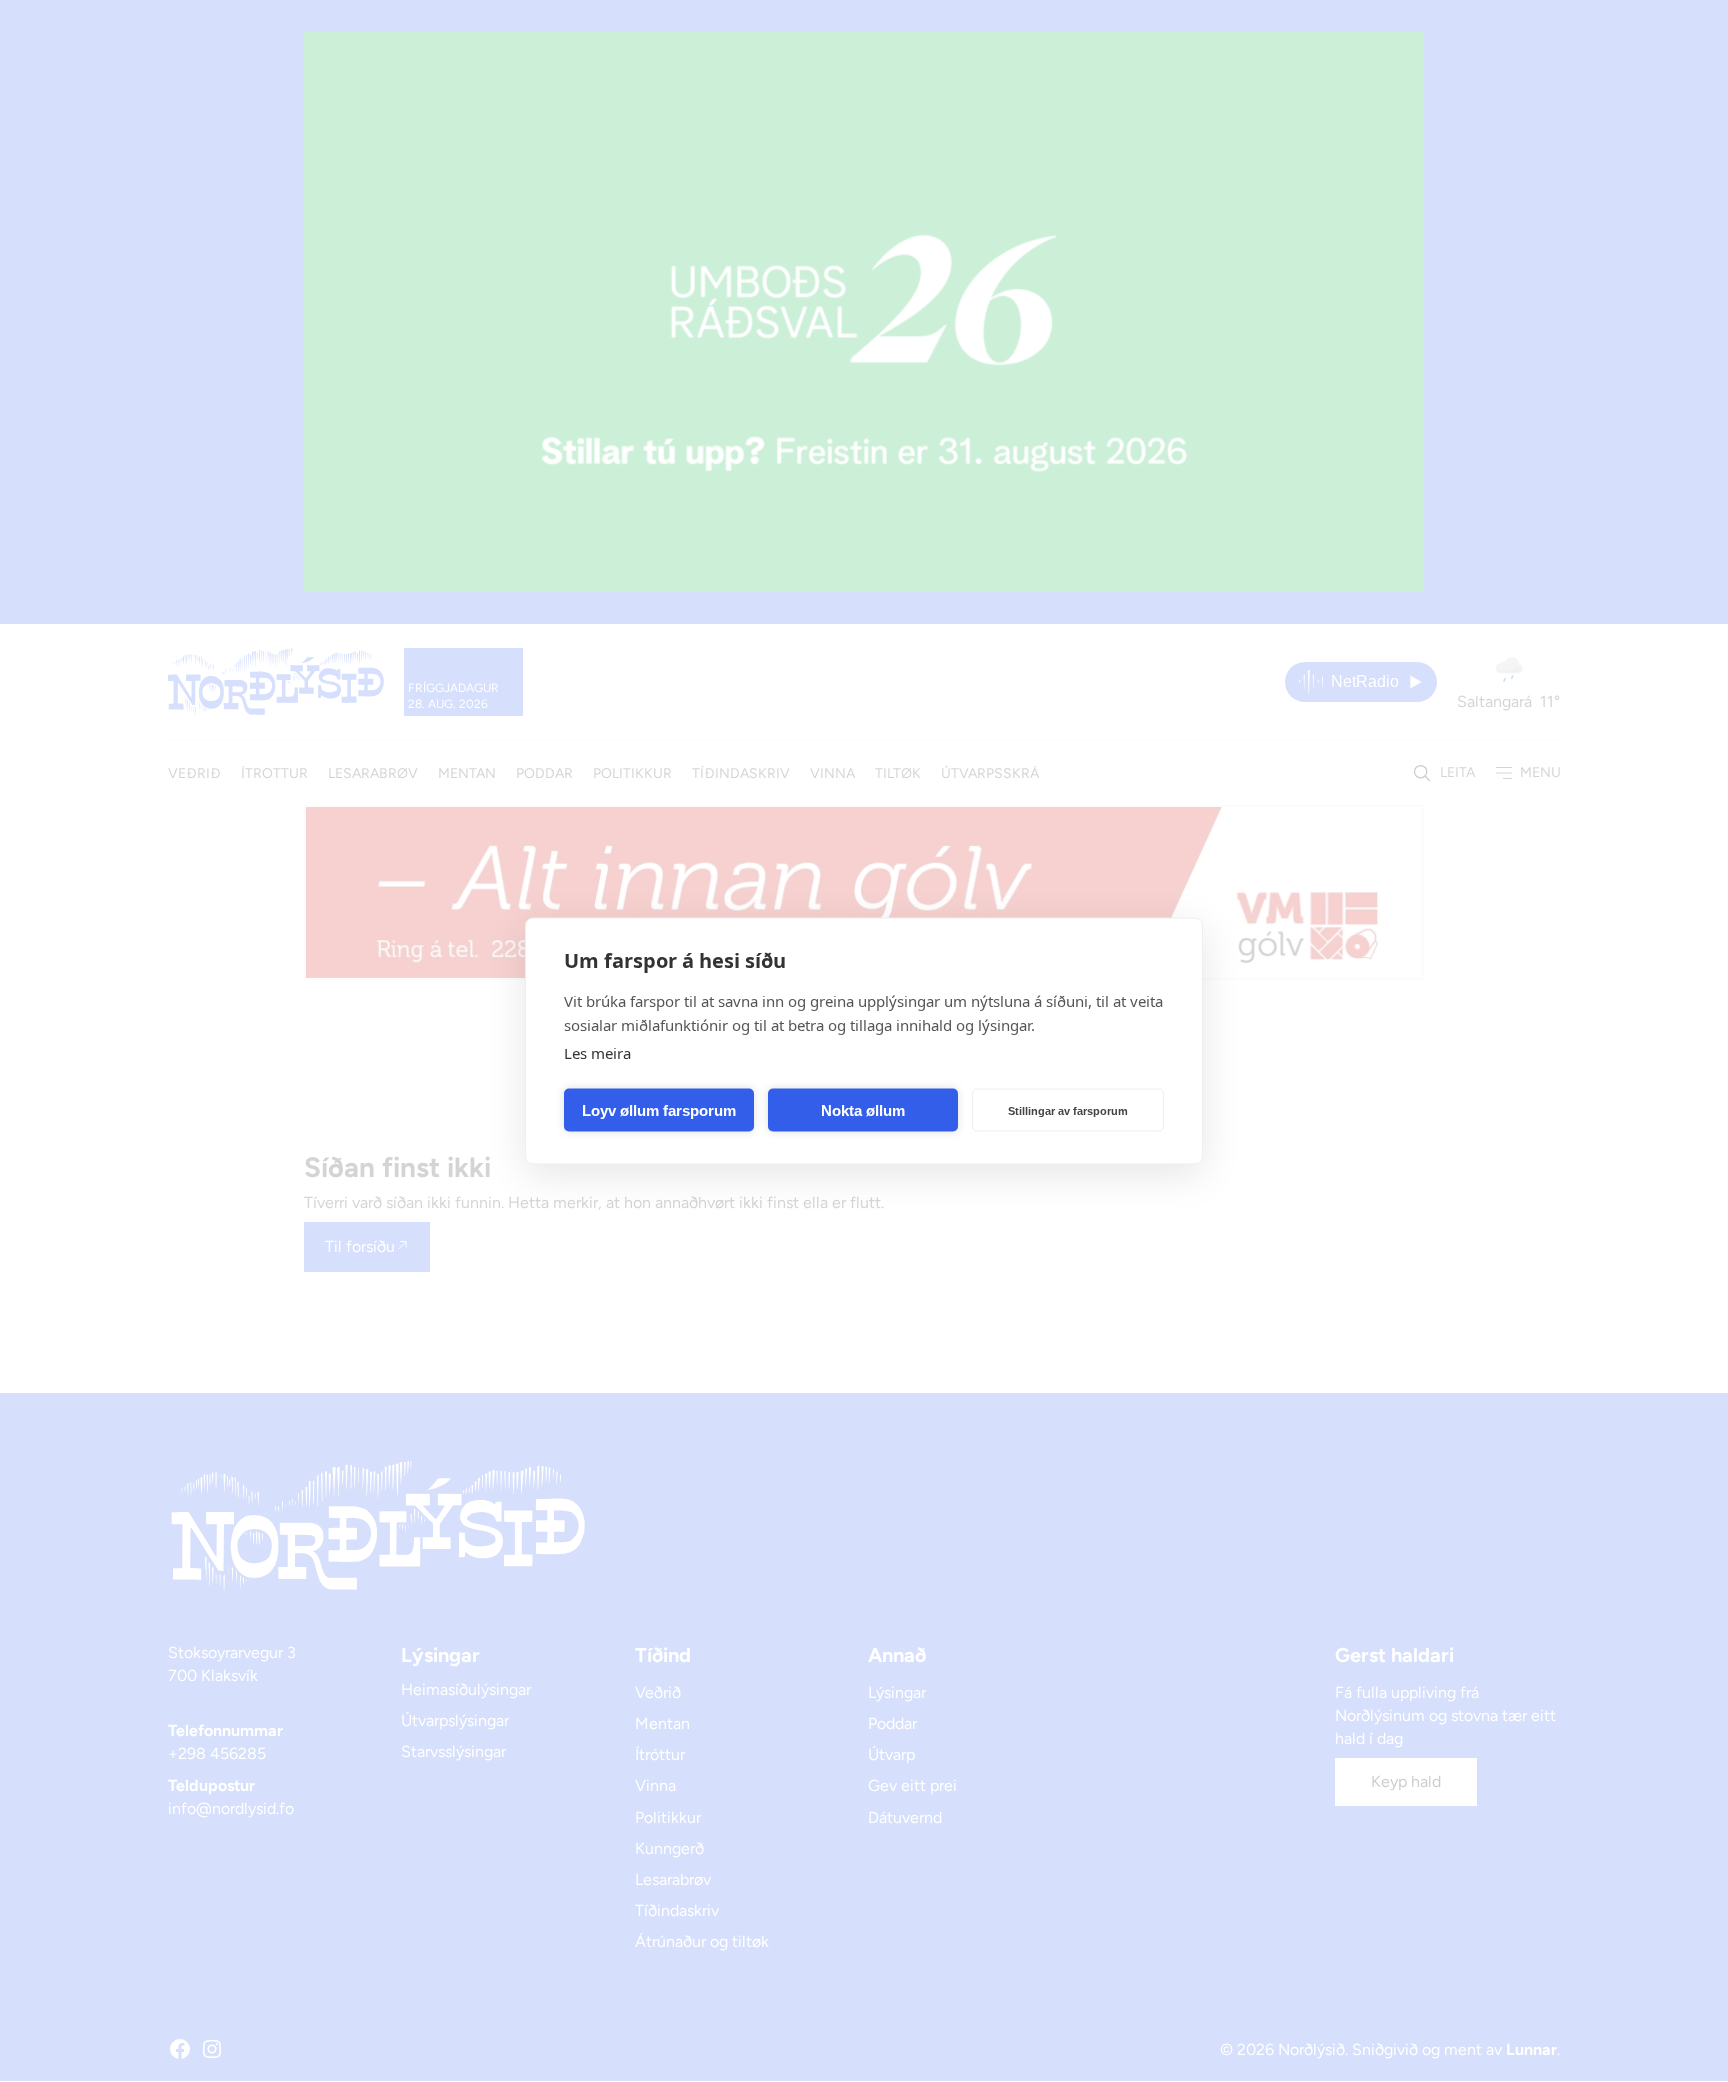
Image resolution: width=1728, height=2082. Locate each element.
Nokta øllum (863, 1109)
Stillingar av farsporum (1068, 1110)
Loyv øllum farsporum (659, 1109)
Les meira (597, 1053)
